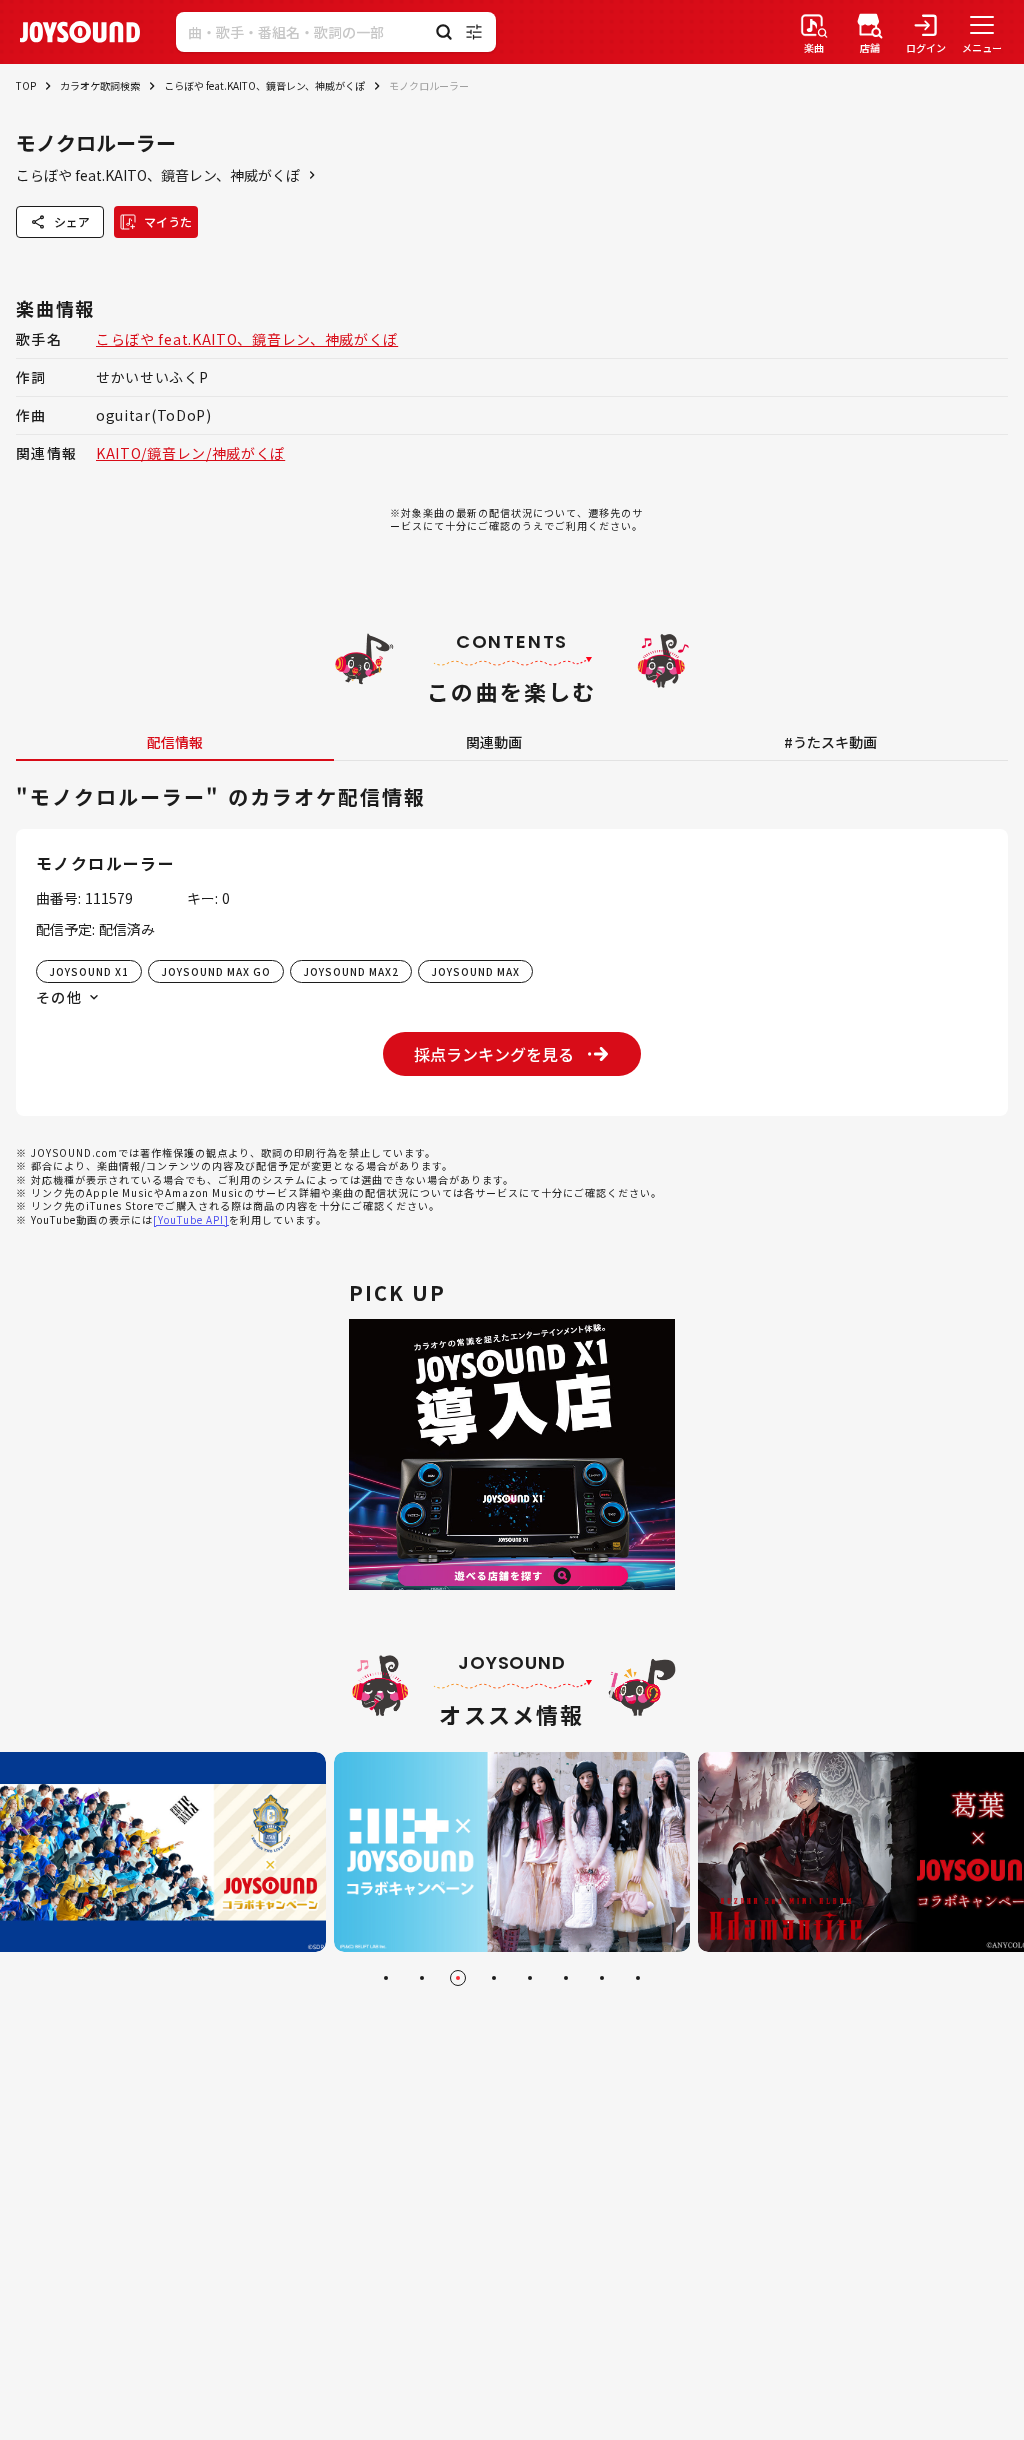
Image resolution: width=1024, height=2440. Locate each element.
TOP (26, 85)
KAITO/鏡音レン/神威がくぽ (190, 453)
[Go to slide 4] (494, 1978)
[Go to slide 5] (530, 1978)
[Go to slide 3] (458, 1978)
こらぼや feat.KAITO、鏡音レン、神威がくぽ (264, 85)
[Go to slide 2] (422, 1978)
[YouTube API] (191, 1219)
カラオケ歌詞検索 (100, 85)
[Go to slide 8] (638, 1978)
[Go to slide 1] (386, 1978)
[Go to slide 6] (566, 1978)
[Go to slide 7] (602, 1978)
